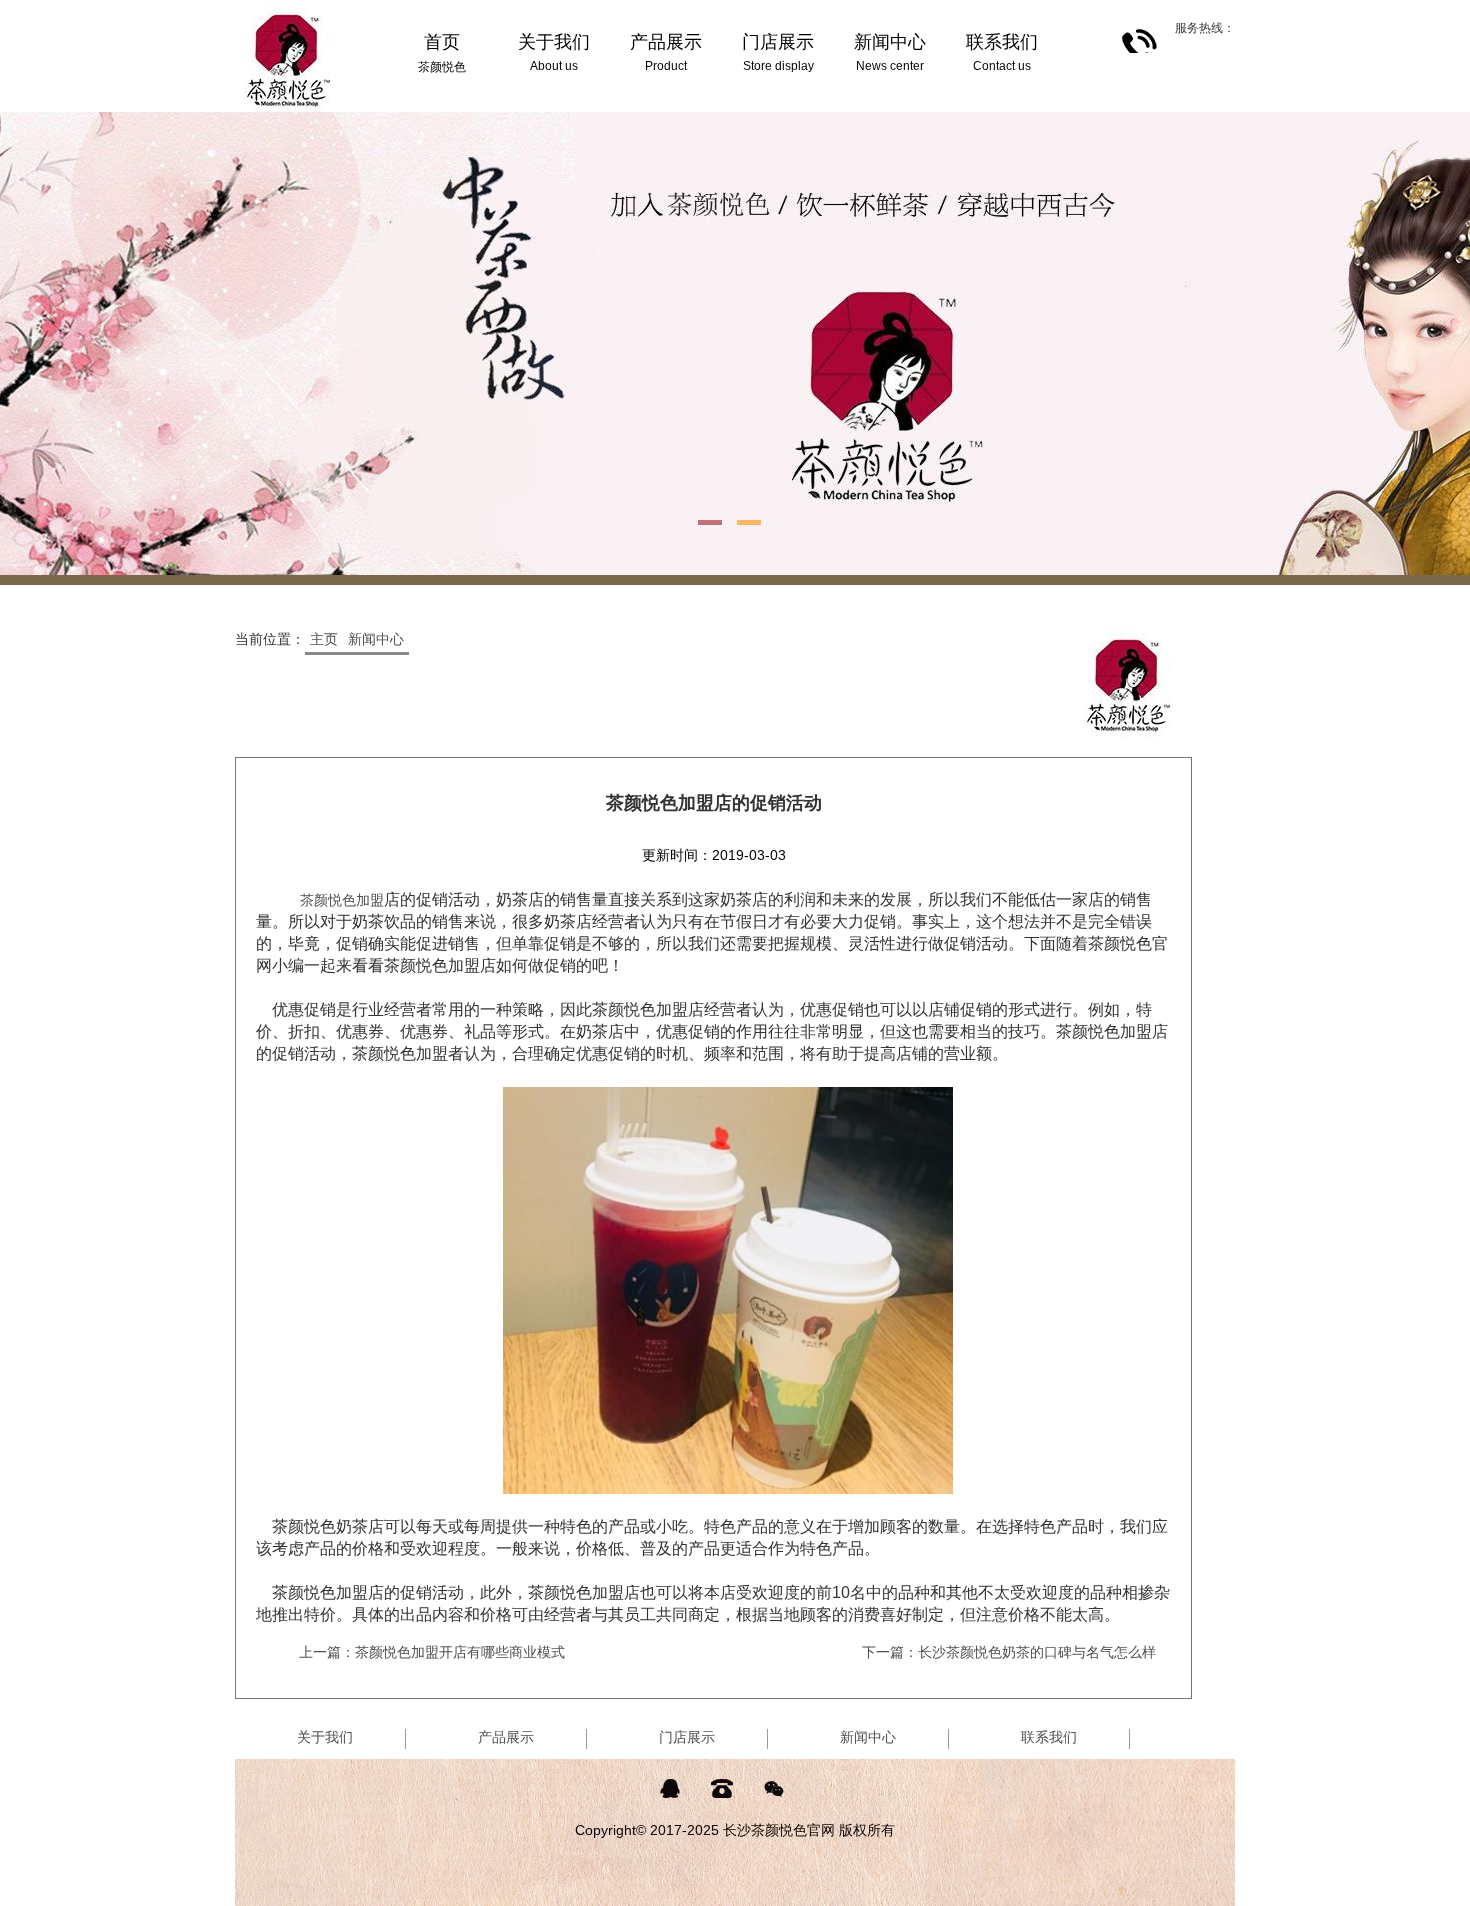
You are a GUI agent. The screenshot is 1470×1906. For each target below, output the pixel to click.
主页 (324, 639)
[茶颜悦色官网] (289, 8)
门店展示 (687, 1737)
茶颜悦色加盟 (342, 900)
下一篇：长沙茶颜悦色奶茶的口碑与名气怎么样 (1009, 1652)
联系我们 (1049, 1737)
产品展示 (506, 1737)
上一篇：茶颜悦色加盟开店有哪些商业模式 (432, 1652)
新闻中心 (376, 639)
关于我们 (325, 1737)
